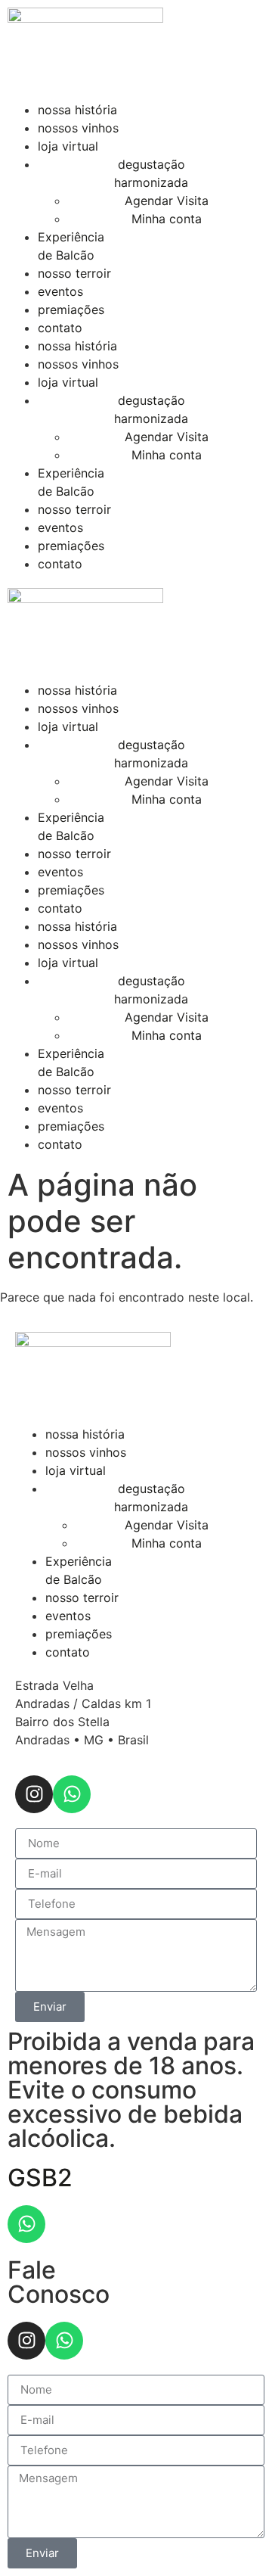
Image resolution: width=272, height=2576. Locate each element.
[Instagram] (34, 1794)
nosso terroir (74, 273)
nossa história (77, 110)
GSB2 (40, 2178)
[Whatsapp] (72, 1794)
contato (60, 328)
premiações (71, 310)
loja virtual (68, 146)
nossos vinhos (78, 128)
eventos (60, 291)
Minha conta (167, 219)
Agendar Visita (167, 201)
